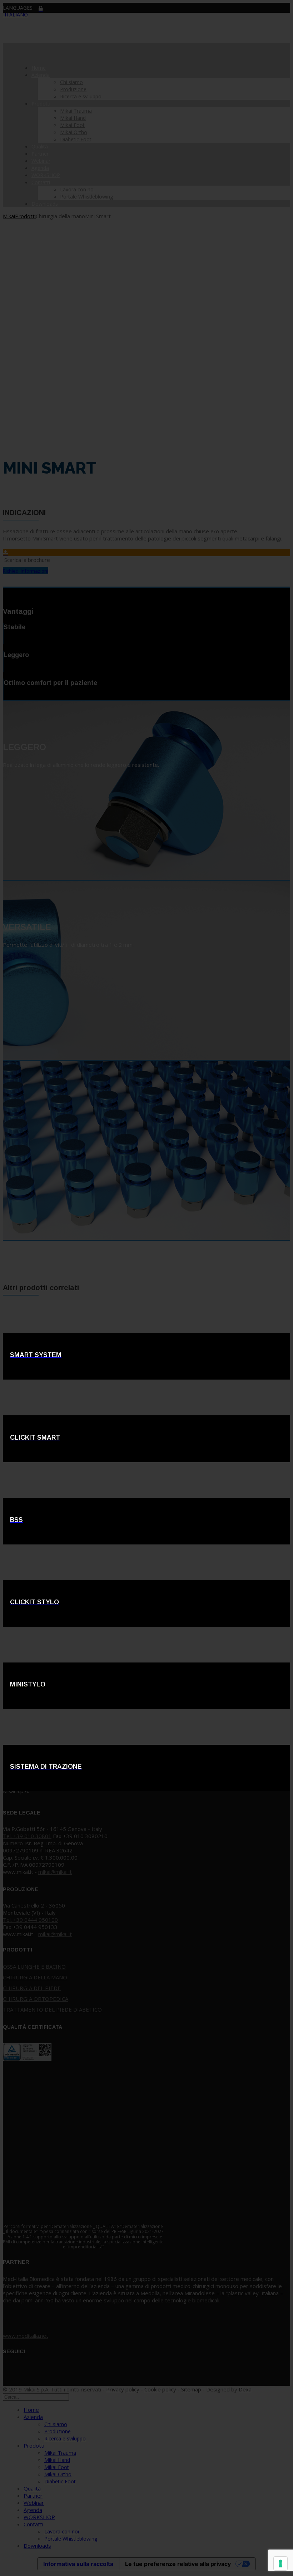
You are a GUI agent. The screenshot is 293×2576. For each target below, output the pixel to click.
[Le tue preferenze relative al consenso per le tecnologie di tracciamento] (280, 2563)
